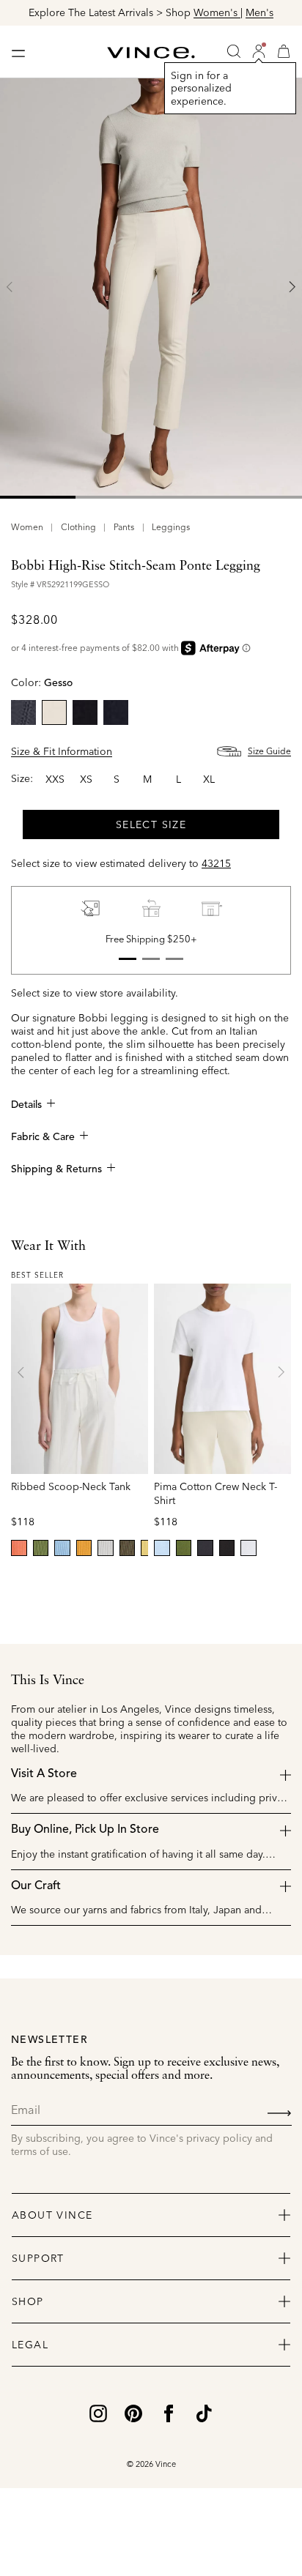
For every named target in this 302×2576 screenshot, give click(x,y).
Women (27, 527)
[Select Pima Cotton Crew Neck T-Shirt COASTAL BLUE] (205, 1548)
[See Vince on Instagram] (98, 2412)
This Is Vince (48, 1680)
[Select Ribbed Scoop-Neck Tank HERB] (41, 1548)
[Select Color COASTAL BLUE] (116, 712)
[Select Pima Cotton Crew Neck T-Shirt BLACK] (227, 1548)
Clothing (78, 527)
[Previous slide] (10, 287)
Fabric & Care (43, 1137)
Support (38, 2258)
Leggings (171, 527)
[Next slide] (292, 287)
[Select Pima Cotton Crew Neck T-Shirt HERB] (184, 1548)
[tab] (38, 497)
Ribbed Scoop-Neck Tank (71, 1486)
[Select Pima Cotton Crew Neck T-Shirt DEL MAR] (162, 1548)
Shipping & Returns (56, 1169)
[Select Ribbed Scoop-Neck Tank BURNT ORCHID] (19, 1548)
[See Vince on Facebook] (169, 2412)
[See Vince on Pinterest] (133, 2412)
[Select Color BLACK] (85, 712)
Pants (124, 527)
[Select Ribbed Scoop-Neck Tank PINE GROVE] (128, 1548)
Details (26, 1105)
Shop (28, 2301)
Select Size (151, 824)
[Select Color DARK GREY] (23, 712)
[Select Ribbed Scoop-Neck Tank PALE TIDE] (106, 1548)
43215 (216, 863)
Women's (217, 12)
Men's (259, 12)
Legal (30, 2345)
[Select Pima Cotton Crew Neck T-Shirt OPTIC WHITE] (248, 1548)
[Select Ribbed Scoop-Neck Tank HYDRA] (62, 1548)
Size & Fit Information (62, 751)
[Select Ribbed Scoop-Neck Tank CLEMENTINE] (84, 1548)
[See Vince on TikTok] (204, 2412)
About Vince (52, 2215)
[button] (259, 51)
